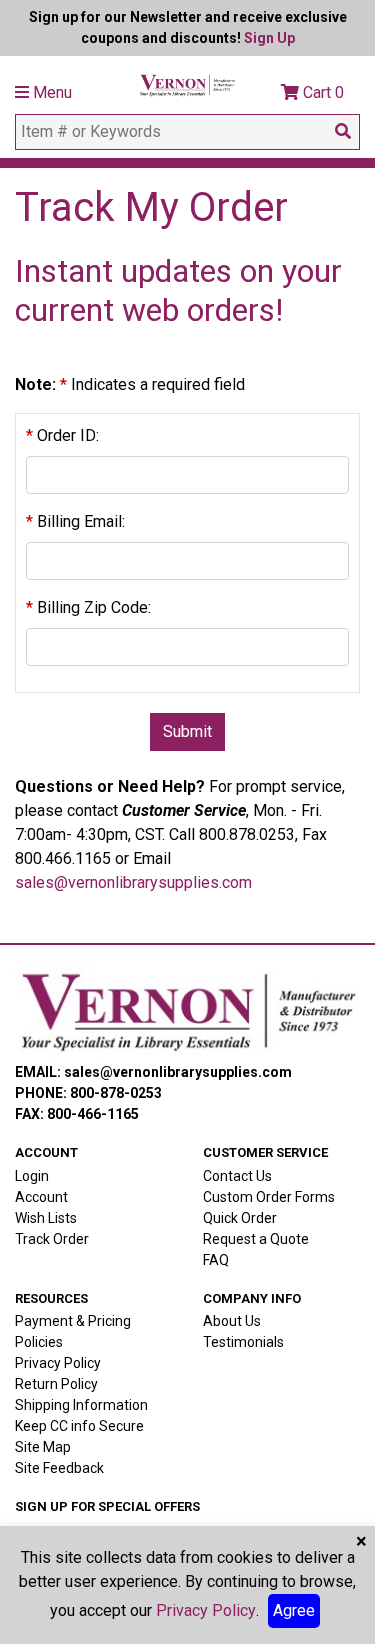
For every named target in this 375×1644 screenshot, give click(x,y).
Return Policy (56, 1384)
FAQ (216, 1260)
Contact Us (237, 1176)
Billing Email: (75, 521)
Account (41, 1197)
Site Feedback (59, 1468)
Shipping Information (81, 1405)
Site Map (43, 1447)
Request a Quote (256, 1239)
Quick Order (240, 1218)
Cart (321, 92)
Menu (50, 92)
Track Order (52, 1239)
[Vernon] (187, 1012)
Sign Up (269, 38)
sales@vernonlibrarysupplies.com (133, 882)
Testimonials (243, 1342)
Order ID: (62, 435)
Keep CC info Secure (79, 1426)
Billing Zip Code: (88, 607)
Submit (187, 731)
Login (32, 1176)
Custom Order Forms (269, 1197)
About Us (232, 1321)
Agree (294, 1610)
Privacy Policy (58, 1363)
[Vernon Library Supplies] (187, 83)
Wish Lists (46, 1218)
